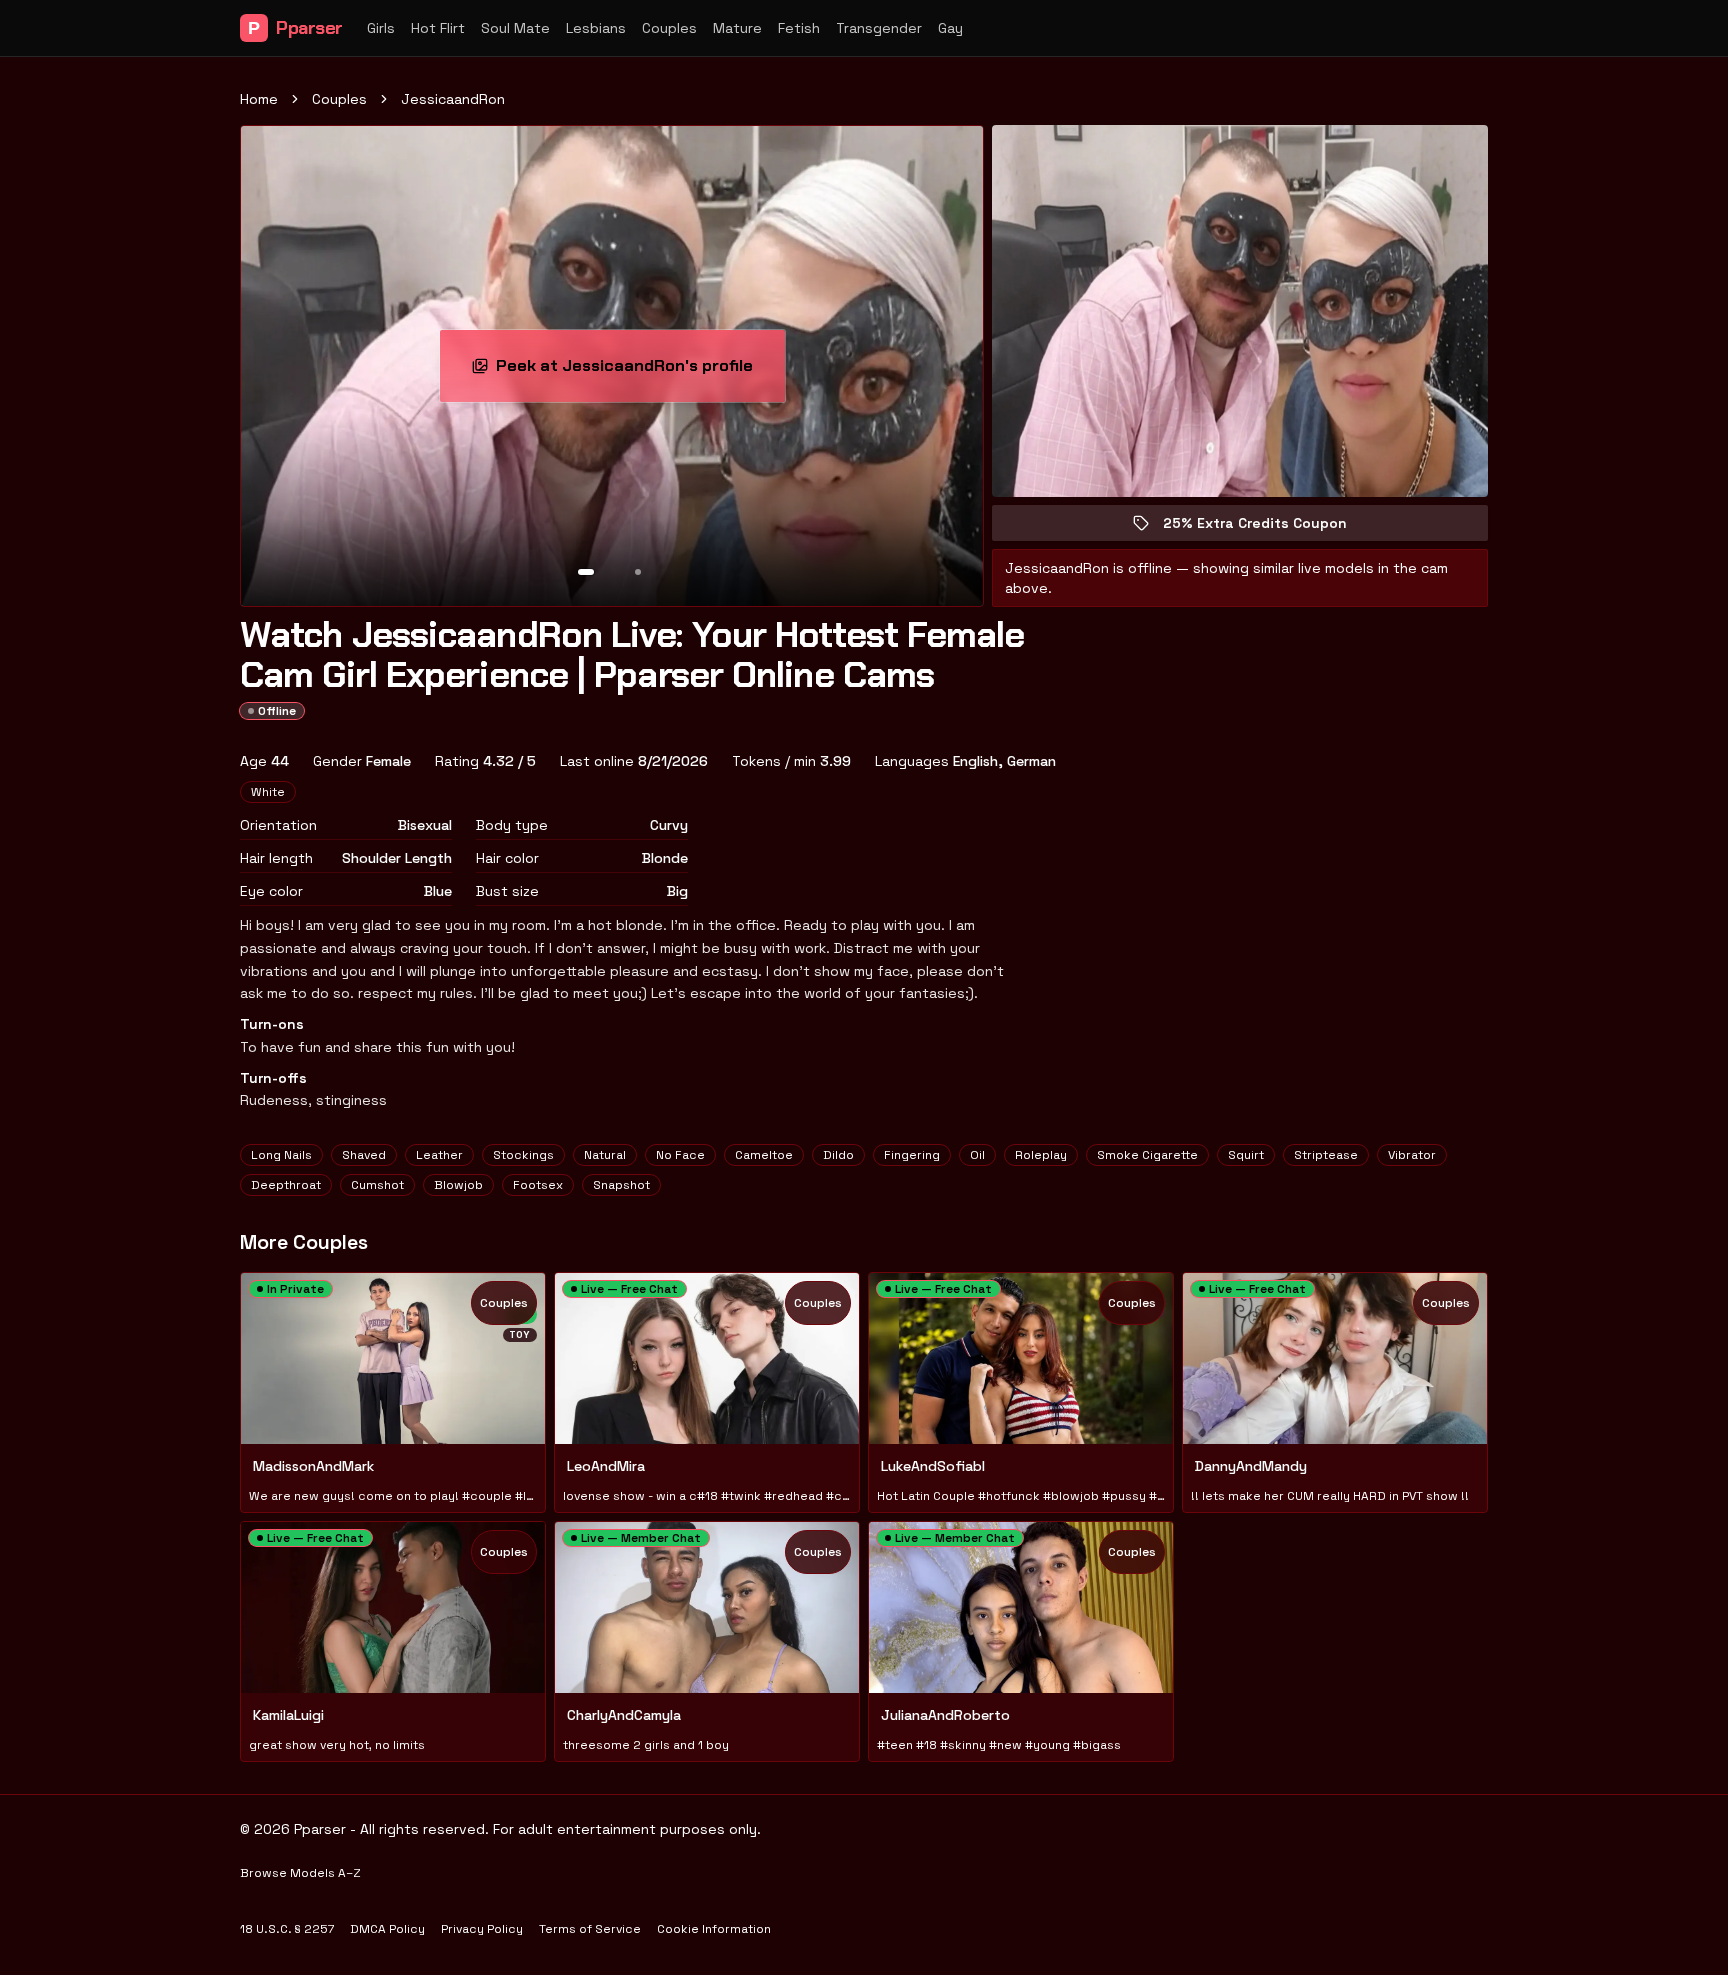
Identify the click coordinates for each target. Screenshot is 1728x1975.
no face (680, 1155)
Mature (737, 28)
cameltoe (764, 1155)
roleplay (1041, 1155)
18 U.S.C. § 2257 (287, 1929)
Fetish (799, 28)
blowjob (458, 1185)
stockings (523, 1155)
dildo (838, 1155)
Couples (669, 28)
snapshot (621, 1185)
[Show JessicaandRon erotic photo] (586, 572)
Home (259, 99)
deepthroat (286, 1185)
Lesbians (596, 28)
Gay (950, 28)
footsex (538, 1185)
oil (977, 1155)
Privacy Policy (482, 1929)
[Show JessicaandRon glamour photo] (638, 572)
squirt (1246, 1155)
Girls (381, 28)
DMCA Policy (387, 1929)
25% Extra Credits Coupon (1269, 527)
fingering (912, 1155)
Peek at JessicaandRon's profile (627, 371)
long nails (281, 1155)
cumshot (377, 1185)
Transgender (879, 28)
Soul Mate (515, 28)
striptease (1326, 1155)
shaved (364, 1155)
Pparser (295, 28)
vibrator (1412, 1155)
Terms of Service (590, 1929)
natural (605, 1155)
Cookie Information (714, 1929)
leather (439, 1155)
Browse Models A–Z (300, 1873)
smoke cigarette (1147, 1155)
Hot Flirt (438, 28)
